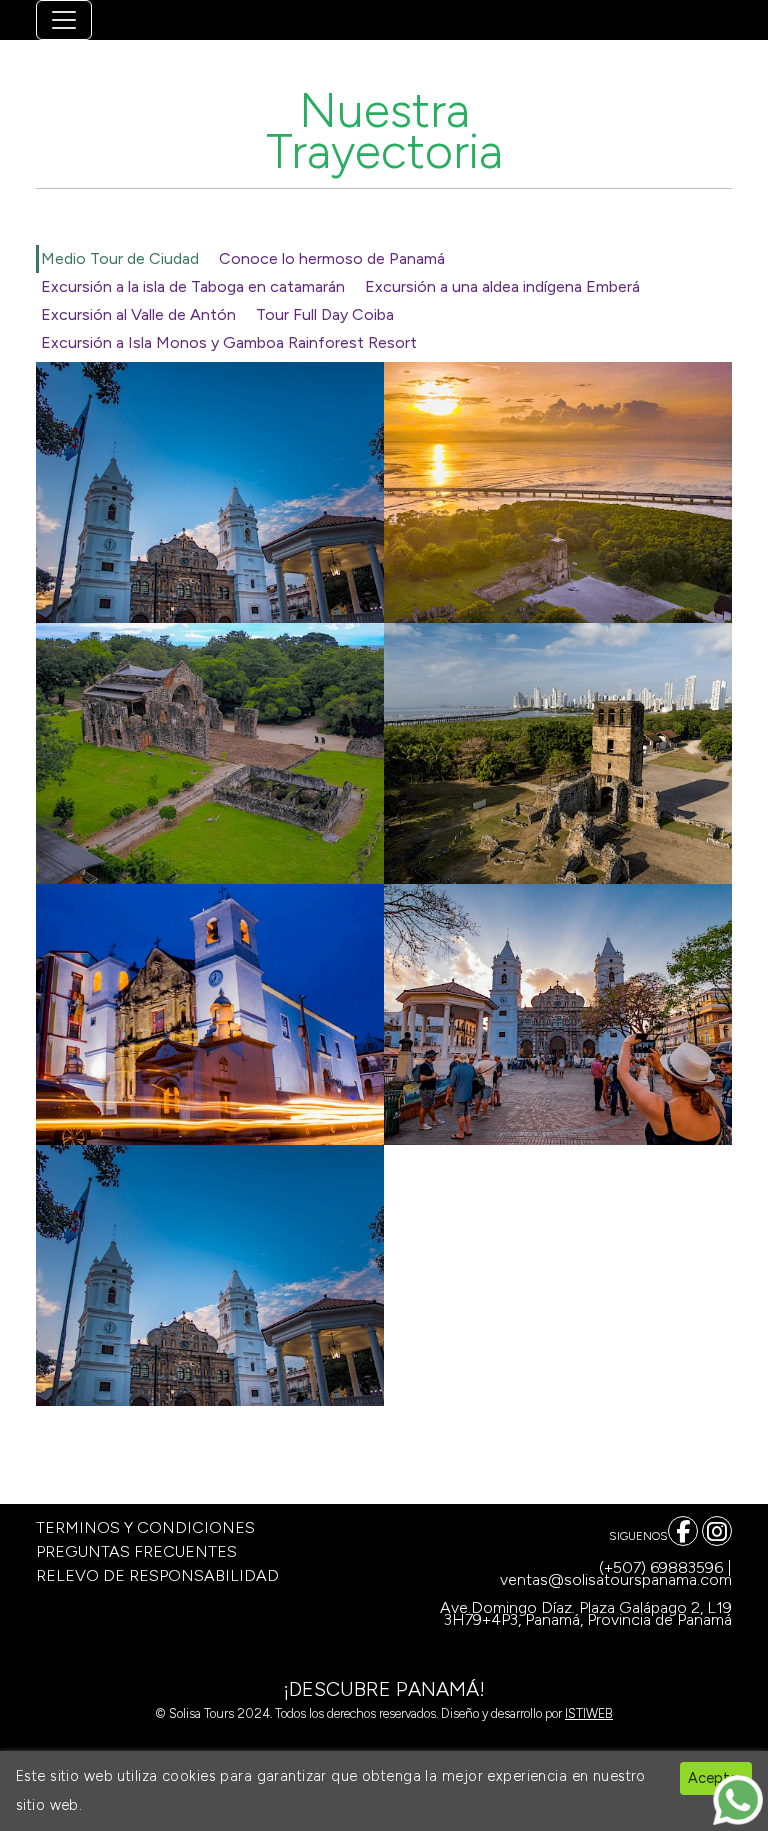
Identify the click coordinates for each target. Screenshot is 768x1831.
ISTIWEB (589, 1713)
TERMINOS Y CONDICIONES (145, 1527)
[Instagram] (717, 1531)
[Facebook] (683, 1531)
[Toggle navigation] (64, 20)
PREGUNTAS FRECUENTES (136, 1551)
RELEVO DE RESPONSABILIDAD (157, 1575)
